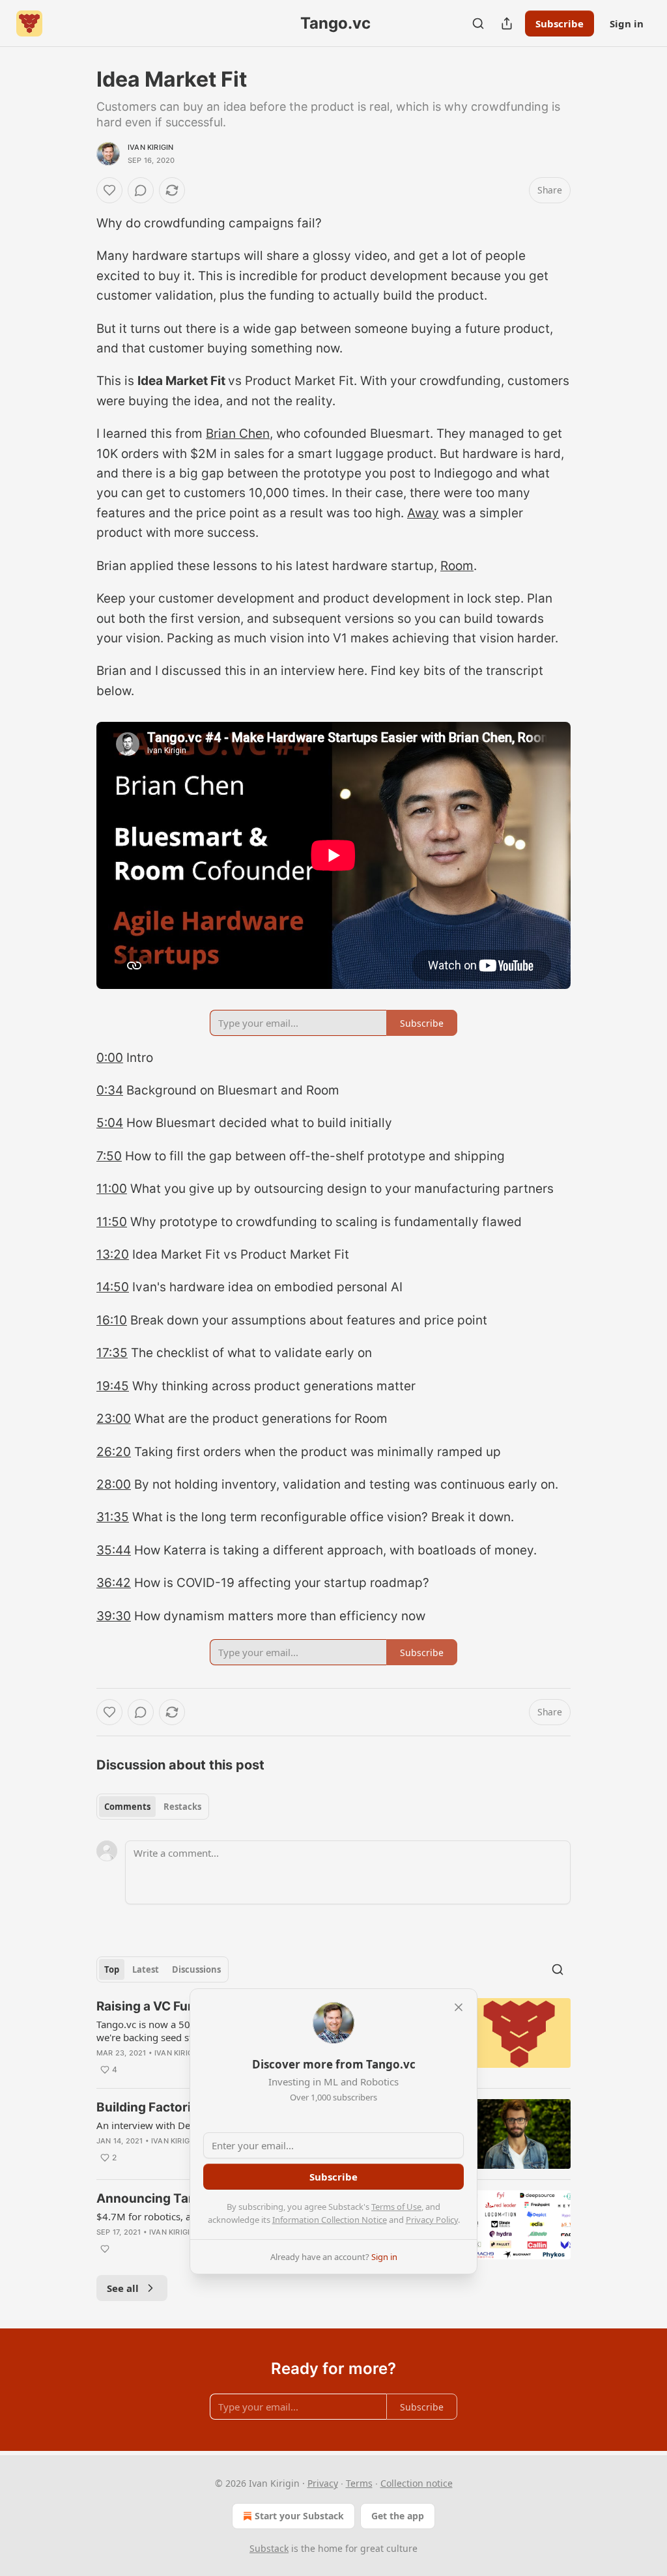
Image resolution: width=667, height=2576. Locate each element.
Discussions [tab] (196, 1969)
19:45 (113, 1386)
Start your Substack (299, 2516)
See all (123, 2288)
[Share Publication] (507, 23)
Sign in (627, 23)
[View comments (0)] (141, 190)
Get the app (398, 2516)
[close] (459, 2007)
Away (423, 513)
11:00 (112, 1189)
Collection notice (417, 2483)
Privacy (323, 2483)
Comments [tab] (127, 1807)
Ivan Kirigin (150, 147)
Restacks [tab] (182, 1807)
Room (457, 566)
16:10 (112, 1320)
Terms (359, 2483)
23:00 (114, 1419)
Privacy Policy (432, 2220)
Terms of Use (396, 2207)
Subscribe (560, 23)
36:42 (114, 1583)
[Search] (478, 23)
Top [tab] (112, 1969)
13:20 (113, 1254)
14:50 (113, 1287)
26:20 (114, 1452)
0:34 (110, 1090)
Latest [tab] (146, 1969)
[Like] (109, 190)
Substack (269, 2548)
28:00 (114, 1484)
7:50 (109, 1156)
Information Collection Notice (330, 2220)
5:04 (110, 1123)
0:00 (110, 1058)
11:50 (112, 1222)
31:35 (113, 1517)
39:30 (114, 1616)
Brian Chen (238, 434)
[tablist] (153, 1807)
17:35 (112, 1353)
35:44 (114, 1550)
